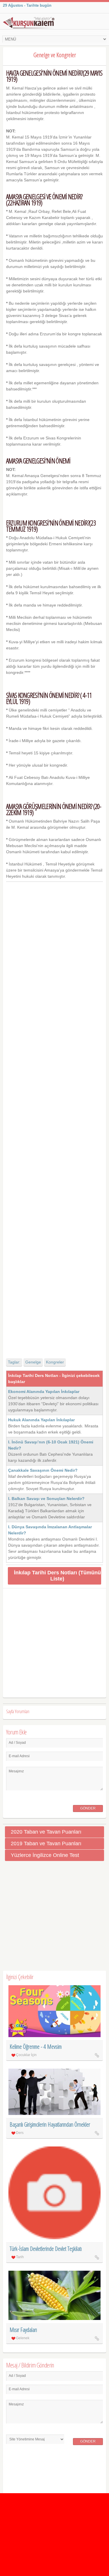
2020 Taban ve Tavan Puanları (46, 1832)
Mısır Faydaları (23, 2330)
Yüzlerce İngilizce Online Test (45, 1855)
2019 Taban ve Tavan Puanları (46, 1843)
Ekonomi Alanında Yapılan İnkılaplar (44, 1392)
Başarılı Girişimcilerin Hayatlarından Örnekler (50, 2124)
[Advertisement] (55, 1115)
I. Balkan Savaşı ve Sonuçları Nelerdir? (46, 1499)
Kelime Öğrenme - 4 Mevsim (36, 2047)
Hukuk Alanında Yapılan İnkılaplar (41, 1420)
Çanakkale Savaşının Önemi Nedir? (43, 1470)
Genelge (33, 1362)
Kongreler (55, 1362)
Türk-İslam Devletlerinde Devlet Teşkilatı (46, 2249)
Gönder (88, 1808)
